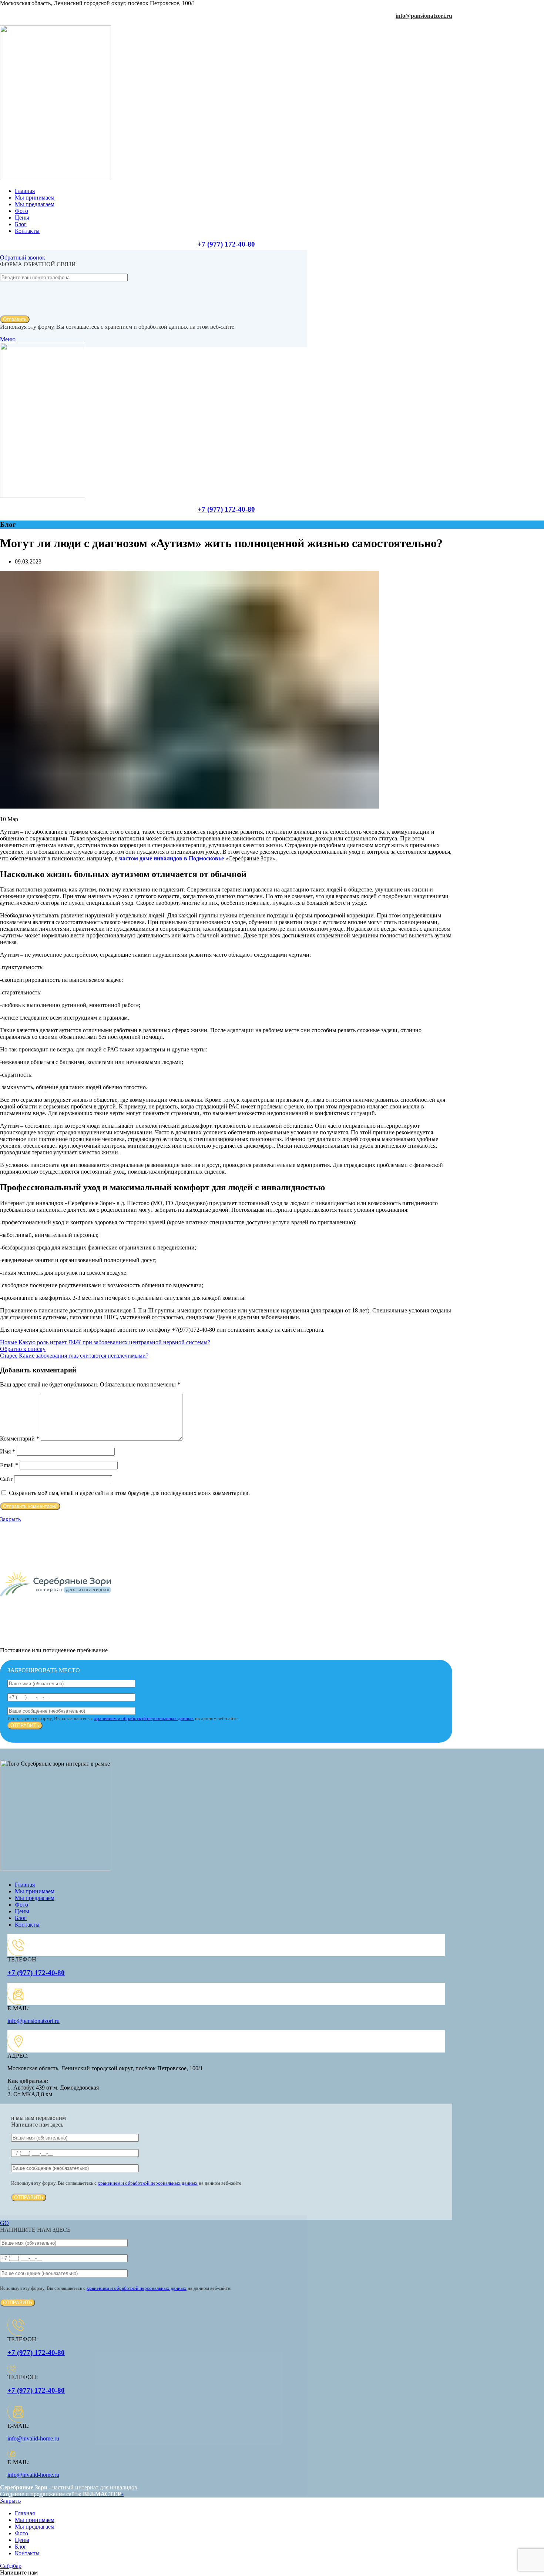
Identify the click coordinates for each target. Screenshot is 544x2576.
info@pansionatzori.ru (424, 16)
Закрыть (10, 1519)
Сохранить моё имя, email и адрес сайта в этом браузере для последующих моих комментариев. (129, 1493)
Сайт (6, 1479)
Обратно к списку (23, 1349)
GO (4, 2223)
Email (9, 1465)
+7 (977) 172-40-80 (226, 244)
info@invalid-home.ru (33, 2438)
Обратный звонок (23, 257)
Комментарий (20, 1438)
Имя (8, 1451)
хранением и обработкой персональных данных (144, 1718)
